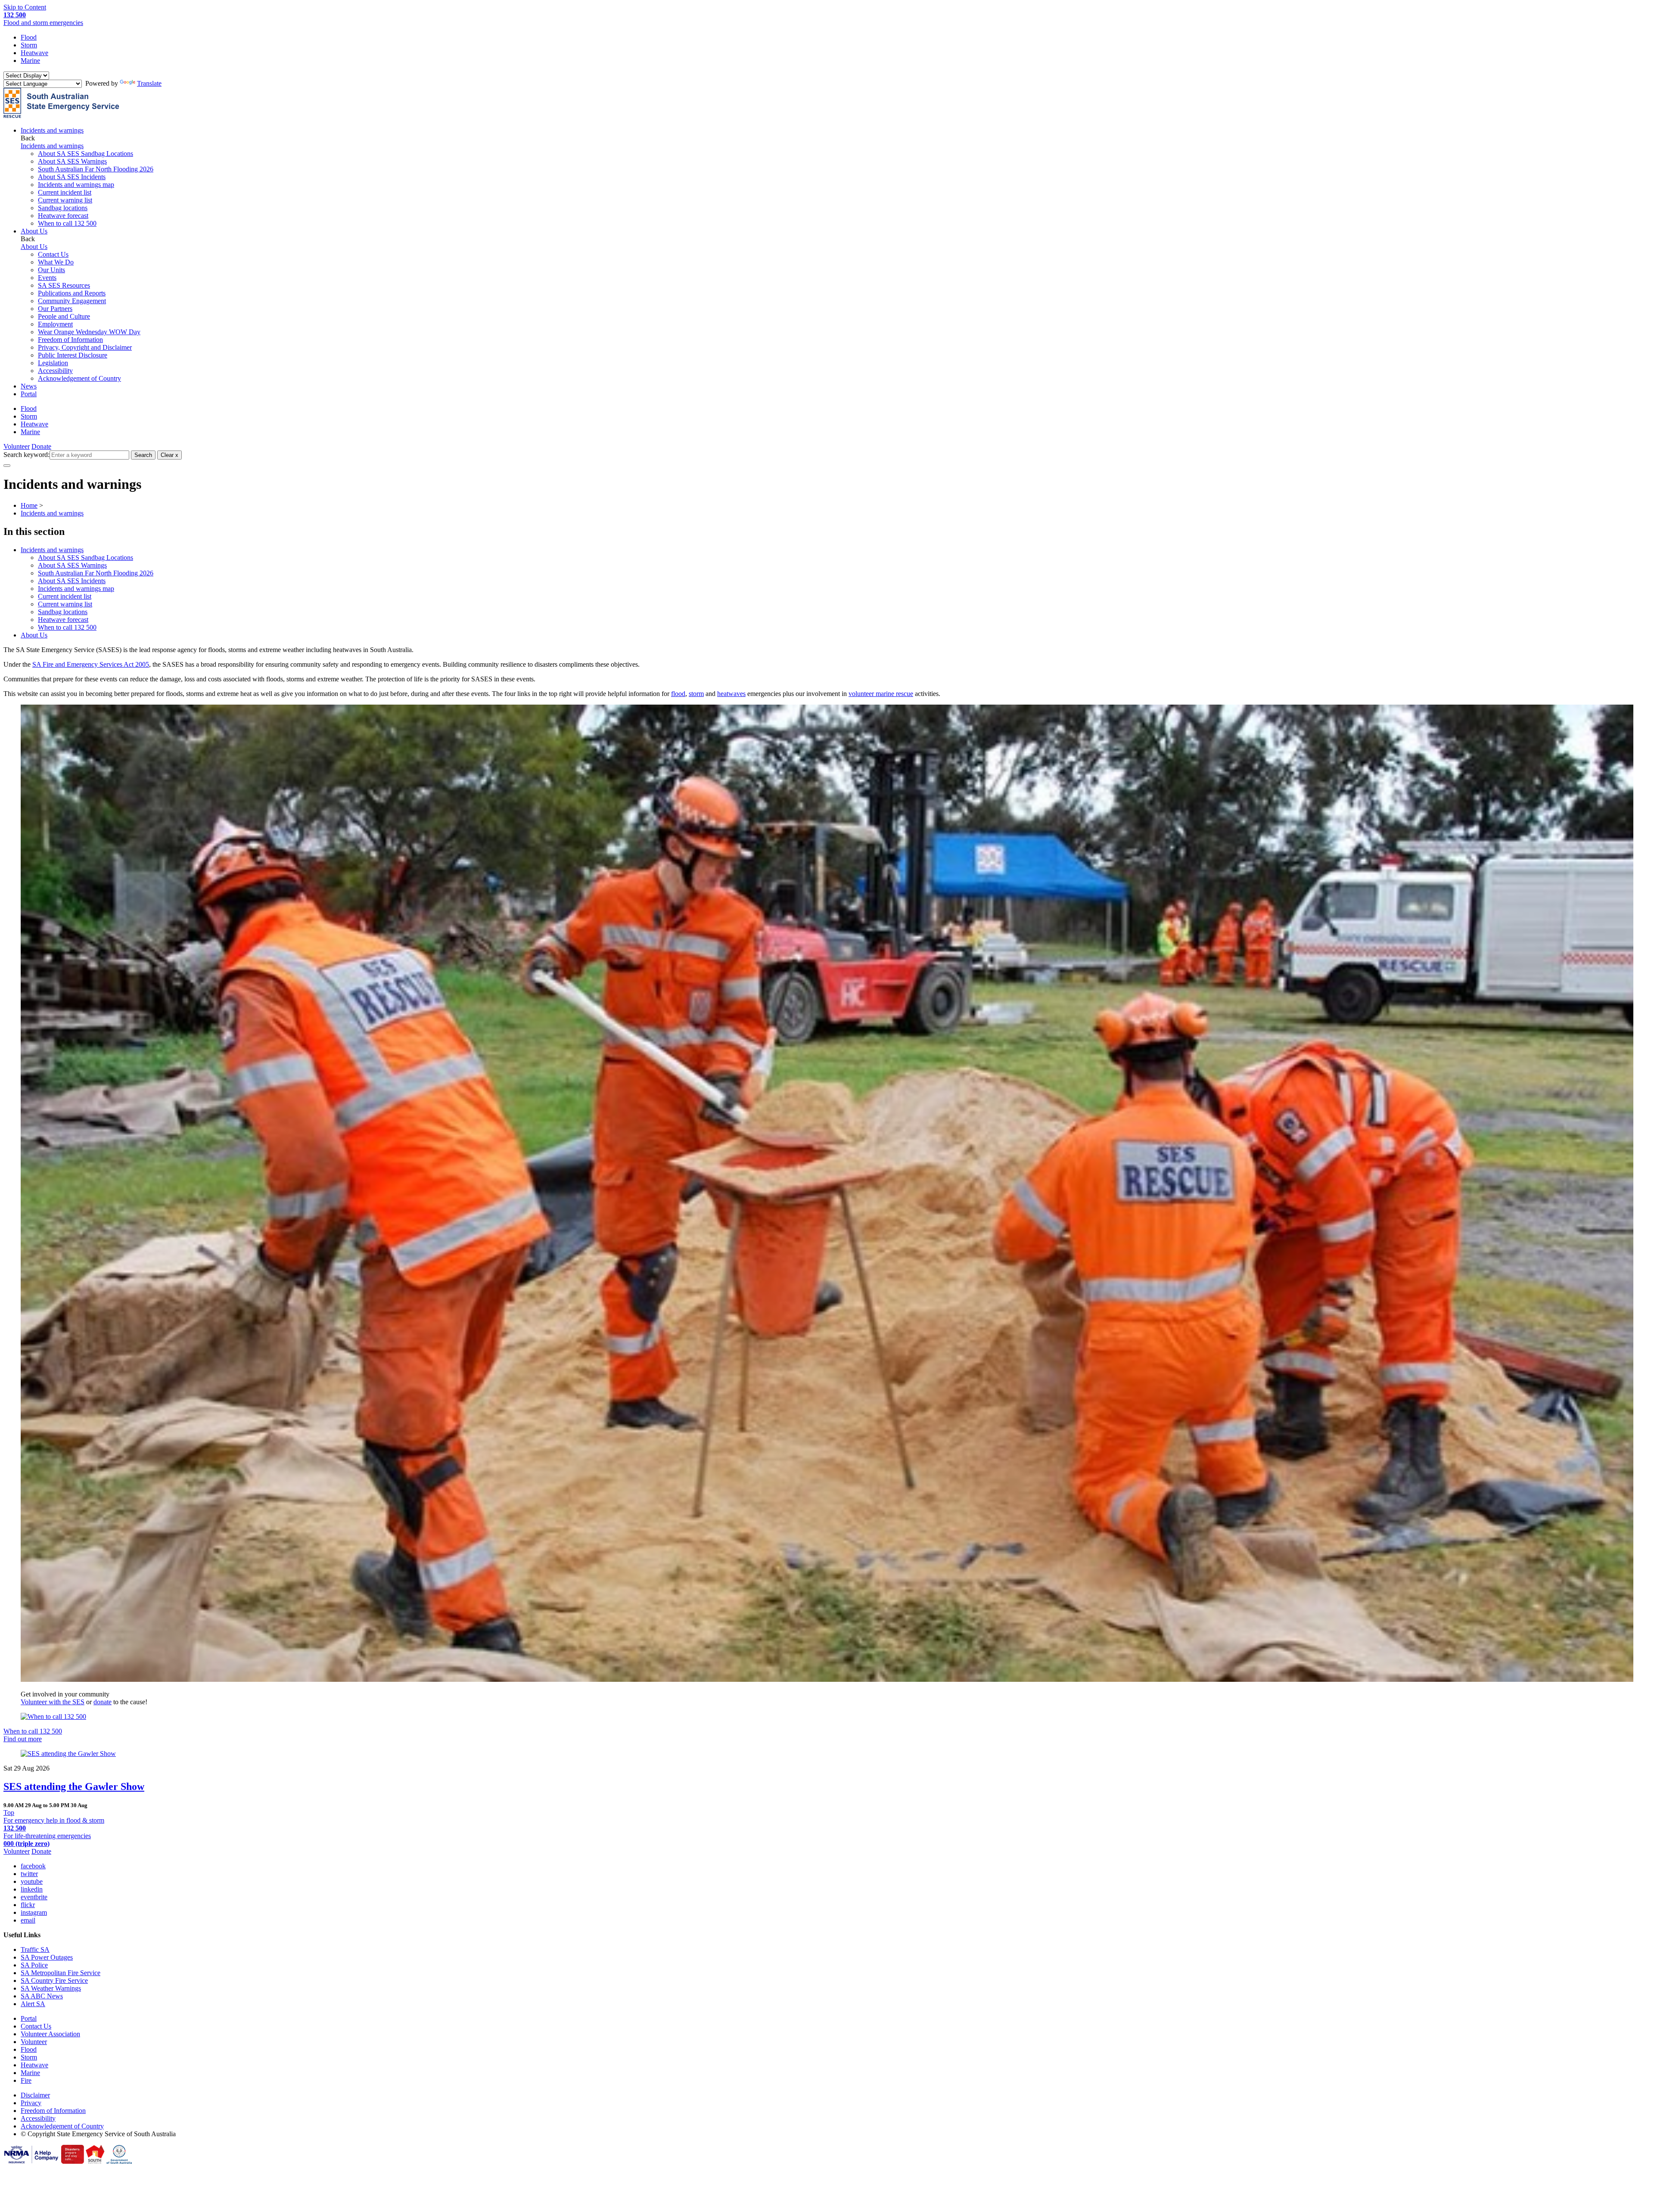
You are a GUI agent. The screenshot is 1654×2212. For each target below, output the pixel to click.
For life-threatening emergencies (47, 1840)
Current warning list (65, 200)
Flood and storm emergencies (43, 19)
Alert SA (33, 2004)
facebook (33, 1866)
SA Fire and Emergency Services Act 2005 (91, 664)
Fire (26, 2080)
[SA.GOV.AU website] (119, 2161)
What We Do (56, 262)
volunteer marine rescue (881, 694)
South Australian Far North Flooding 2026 (96, 169)
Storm (29, 45)
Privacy (31, 2103)
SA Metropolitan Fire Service (61, 1973)
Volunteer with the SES (53, 1702)
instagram (34, 1912)
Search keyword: (26, 455)
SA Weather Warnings (51, 1988)
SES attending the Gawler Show (74, 1786)
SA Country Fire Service (54, 1981)
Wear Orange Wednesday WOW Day (89, 332)
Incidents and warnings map (76, 185)
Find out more (23, 1739)
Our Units (51, 270)
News (29, 386)
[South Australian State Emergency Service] (61, 116)
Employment (55, 324)
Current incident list (65, 192)
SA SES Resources (64, 285)
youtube (32, 1881)
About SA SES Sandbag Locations (85, 154)
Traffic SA (35, 1949)
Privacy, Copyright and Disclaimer (85, 347)
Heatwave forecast (63, 216)
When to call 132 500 (67, 223)
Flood (29, 37)
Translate (149, 83)
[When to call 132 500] (827, 1717)
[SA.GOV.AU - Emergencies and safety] (73, 2161)
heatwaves (731, 694)
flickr (28, 1905)
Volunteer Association (50, 2034)
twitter (29, 1874)
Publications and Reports (72, 293)
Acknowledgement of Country (79, 378)
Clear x (169, 455)
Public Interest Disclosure (73, 355)
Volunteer (17, 446)
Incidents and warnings (52, 550)
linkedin (32, 1889)
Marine (30, 61)
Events (47, 278)
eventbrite (34, 1897)
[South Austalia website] (95, 2161)
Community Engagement (72, 301)
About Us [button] (34, 231)
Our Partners (55, 309)
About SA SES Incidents (72, 177)
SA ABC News (42, 1996)
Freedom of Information (70, 340)
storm (696, 694)
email (28, 1920)
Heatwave (34, 53)
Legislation (53, 363)
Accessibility (55, 371)
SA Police (34, 1965)
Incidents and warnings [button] (52, 130)
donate (103, 1702)
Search (143, 455)
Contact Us (53, 254)
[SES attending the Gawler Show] (827, 1754)
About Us (34, 635)
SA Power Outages (47, 1957)
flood (678, 694)
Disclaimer (35, 2095)
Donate (41, 446)
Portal (29, 394)
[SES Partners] (31, 2161)
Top (9, 1813)
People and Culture (64, 316)
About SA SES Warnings (72, 161)
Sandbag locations (63, 208)
